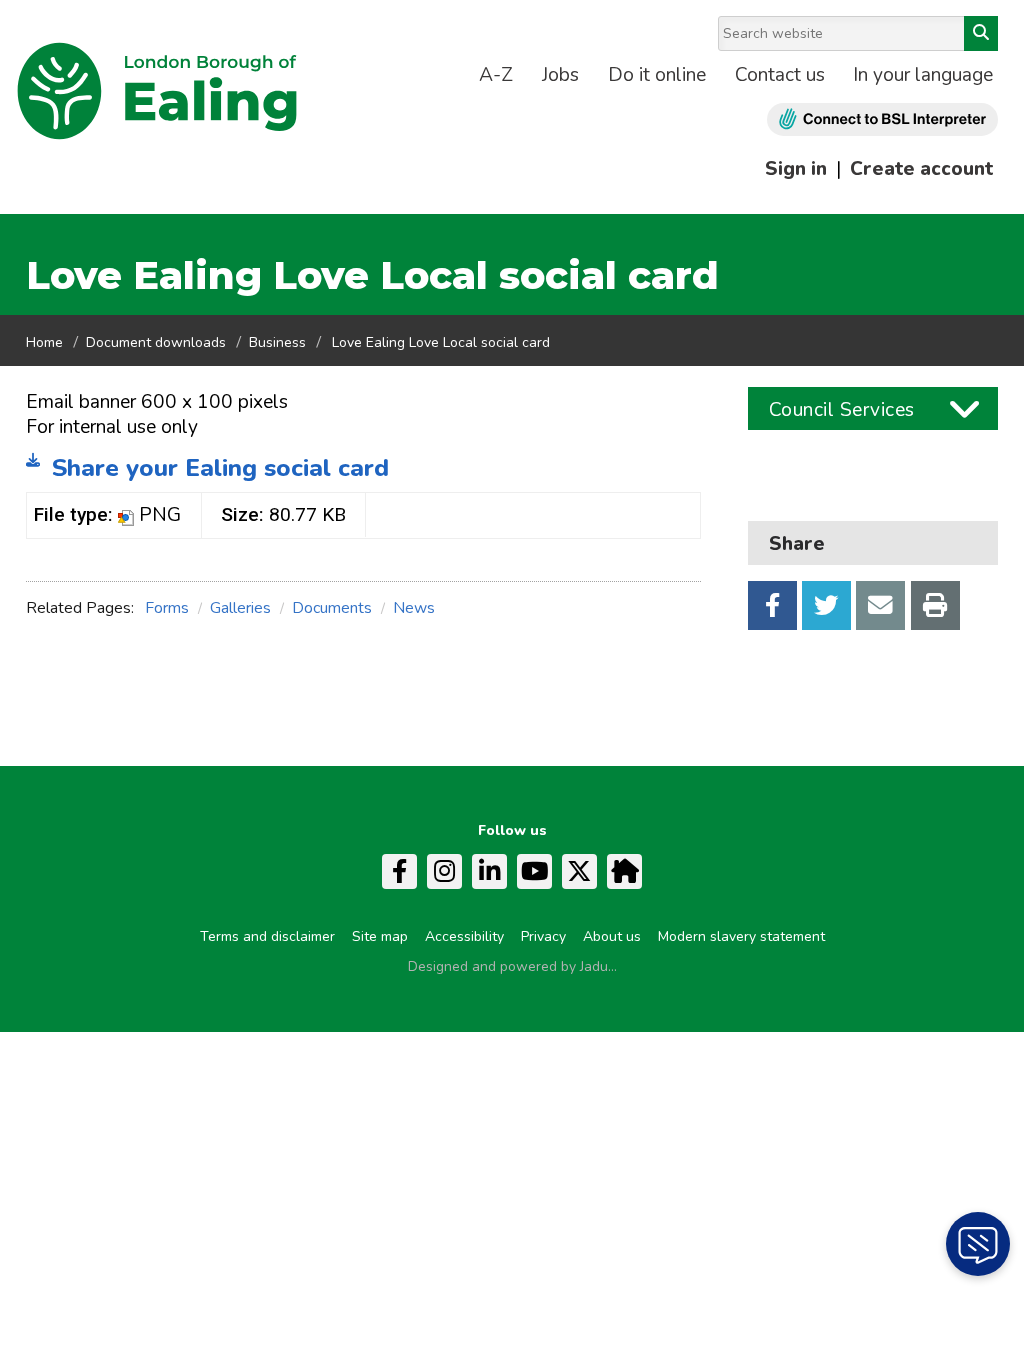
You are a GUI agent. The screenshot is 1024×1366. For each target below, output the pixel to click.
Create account (921, 169)
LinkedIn (489, 871)
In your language (923, 75)
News (414, 608)
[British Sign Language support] (882, 119)
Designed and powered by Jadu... (512, 966)
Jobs (560, 75)
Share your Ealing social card (220, 468)
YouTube (534, 871)
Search (981, 33)
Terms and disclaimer (267, 936)
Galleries (240, 608)
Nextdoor (624, 871)
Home (44, 342)
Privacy (543, 936)
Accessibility (464, 936)
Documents (332, 608)
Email (880, 605)
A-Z (496, 75)
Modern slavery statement (741, 936)
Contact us (780, 75)
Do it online (657, 75)
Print (935, 605)
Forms (167, 608)
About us (612, 936)
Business (277, 342)
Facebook (772, 605)
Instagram (444, 871)
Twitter (826, 605)
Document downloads (156, 342)
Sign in (796, 169)
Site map (380, 936)
